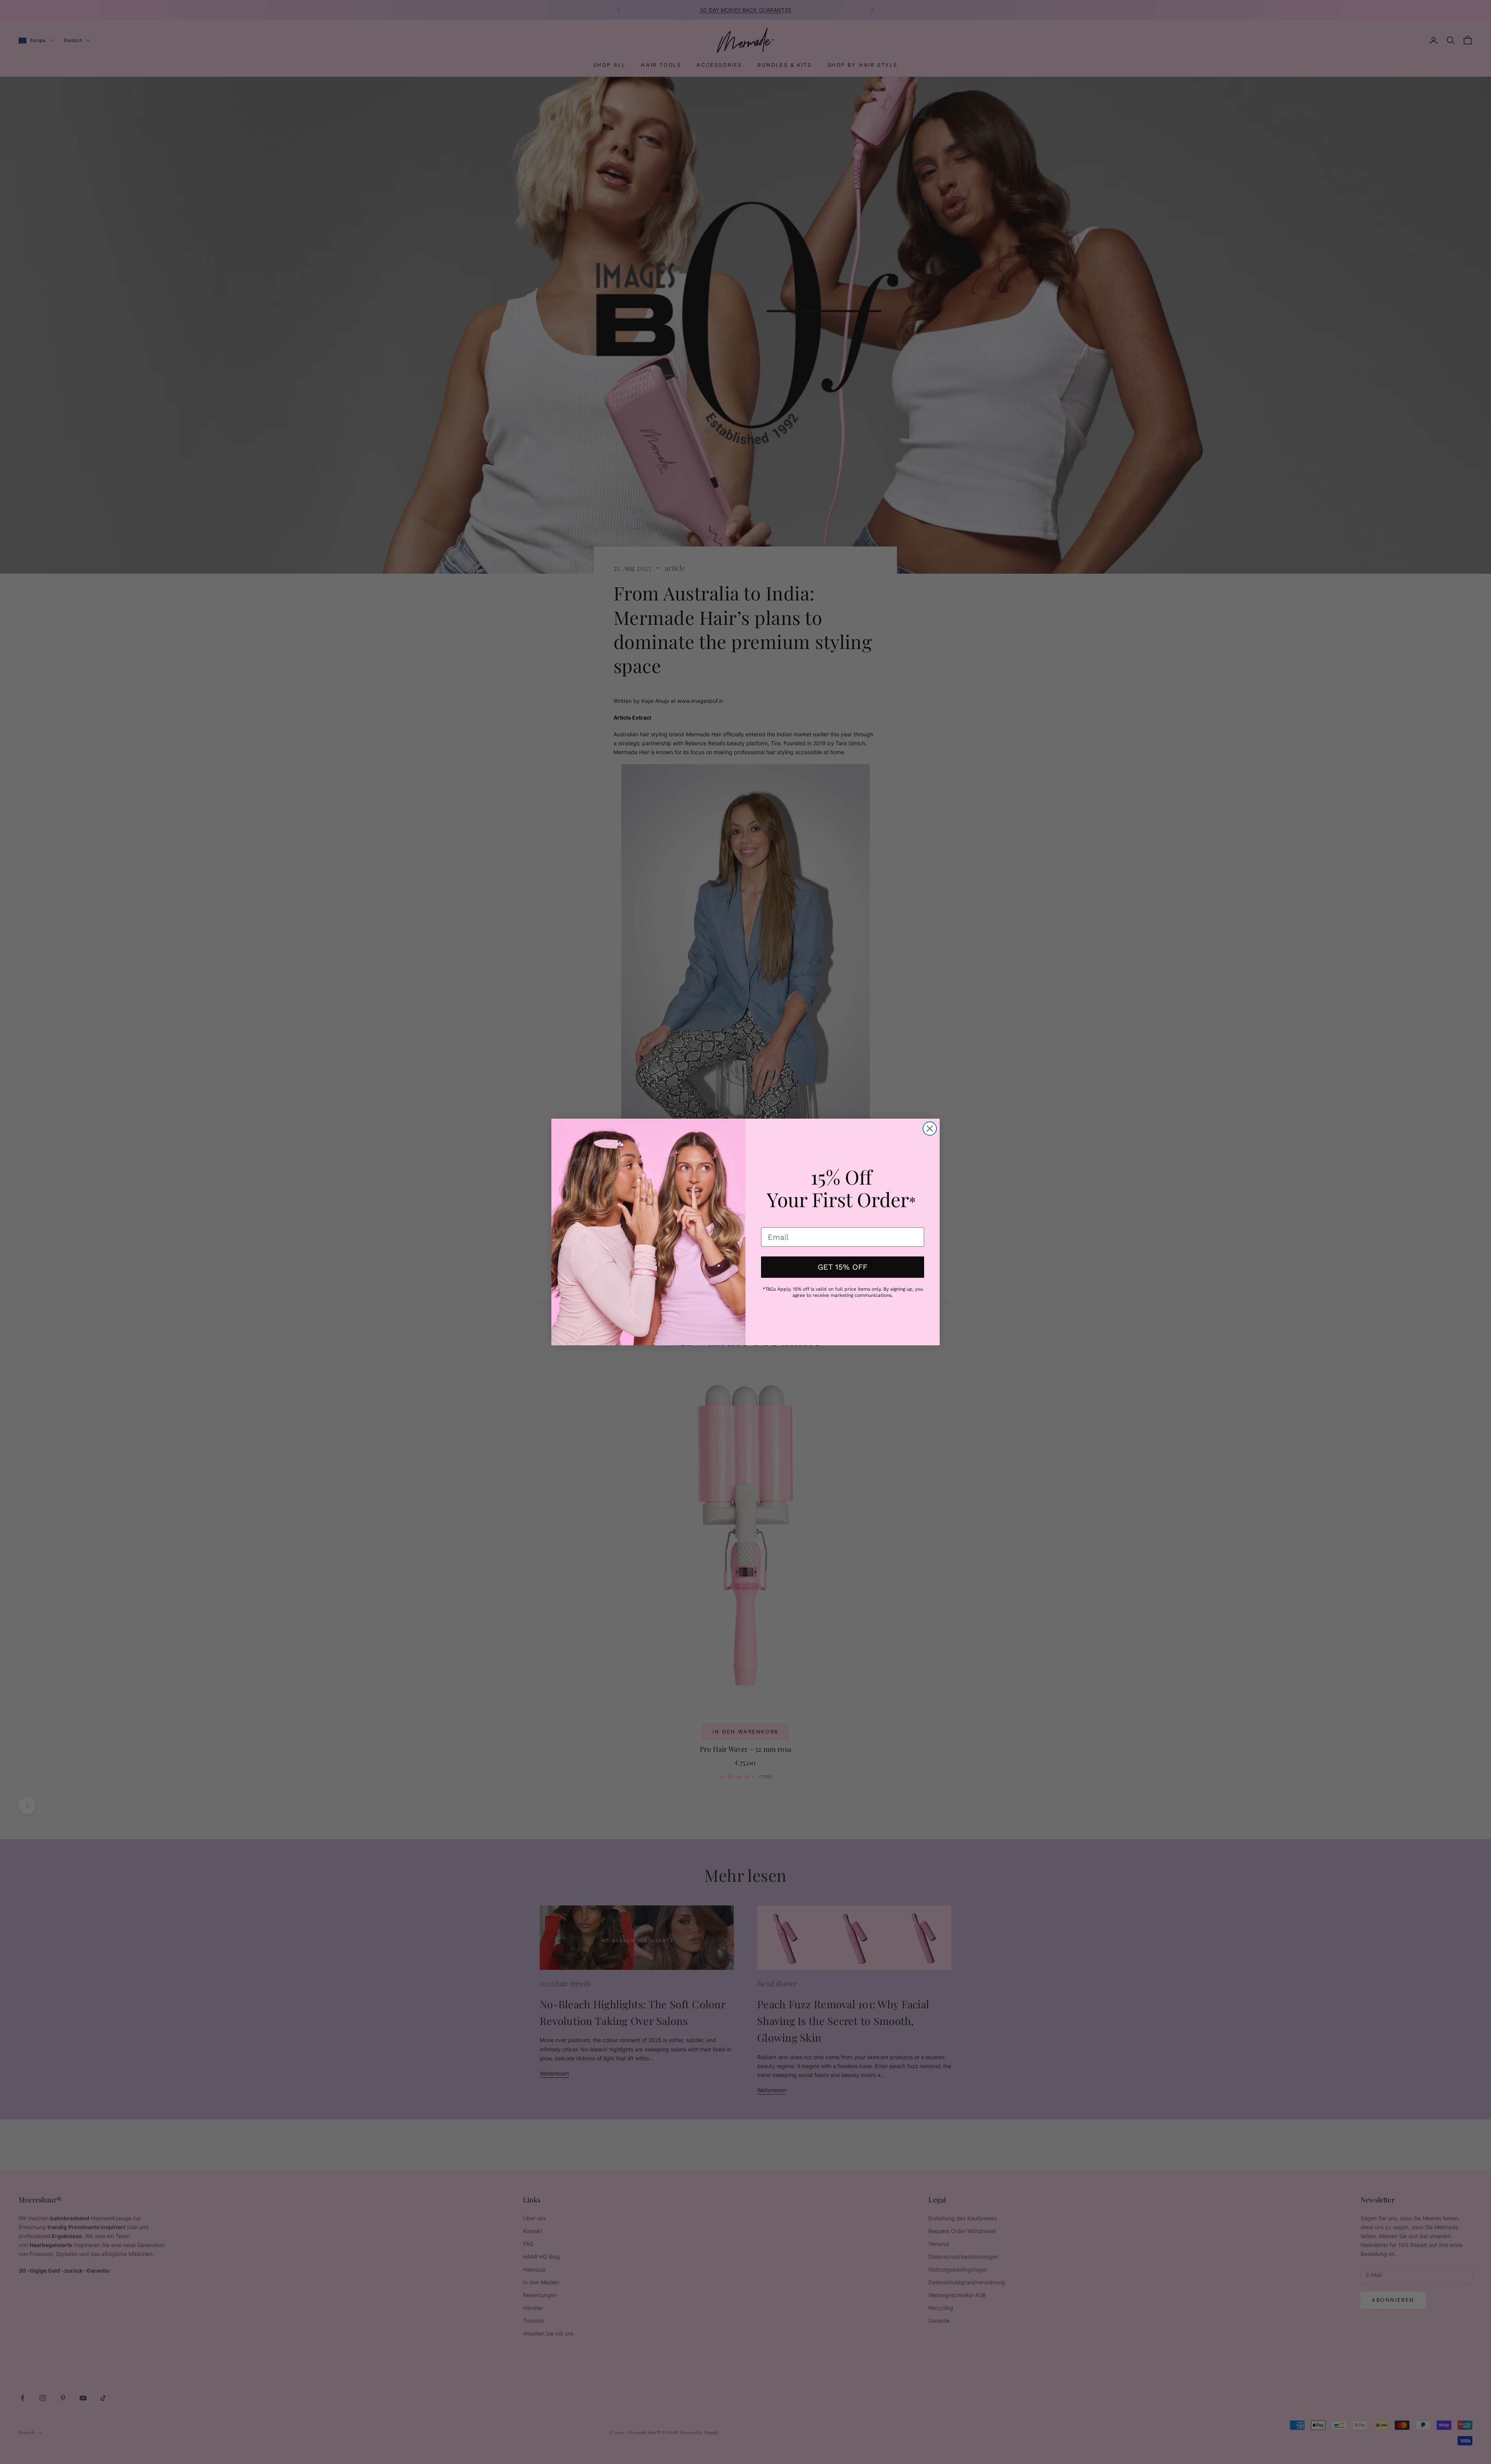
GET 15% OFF (843, 1267)
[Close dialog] (930, 1129)
